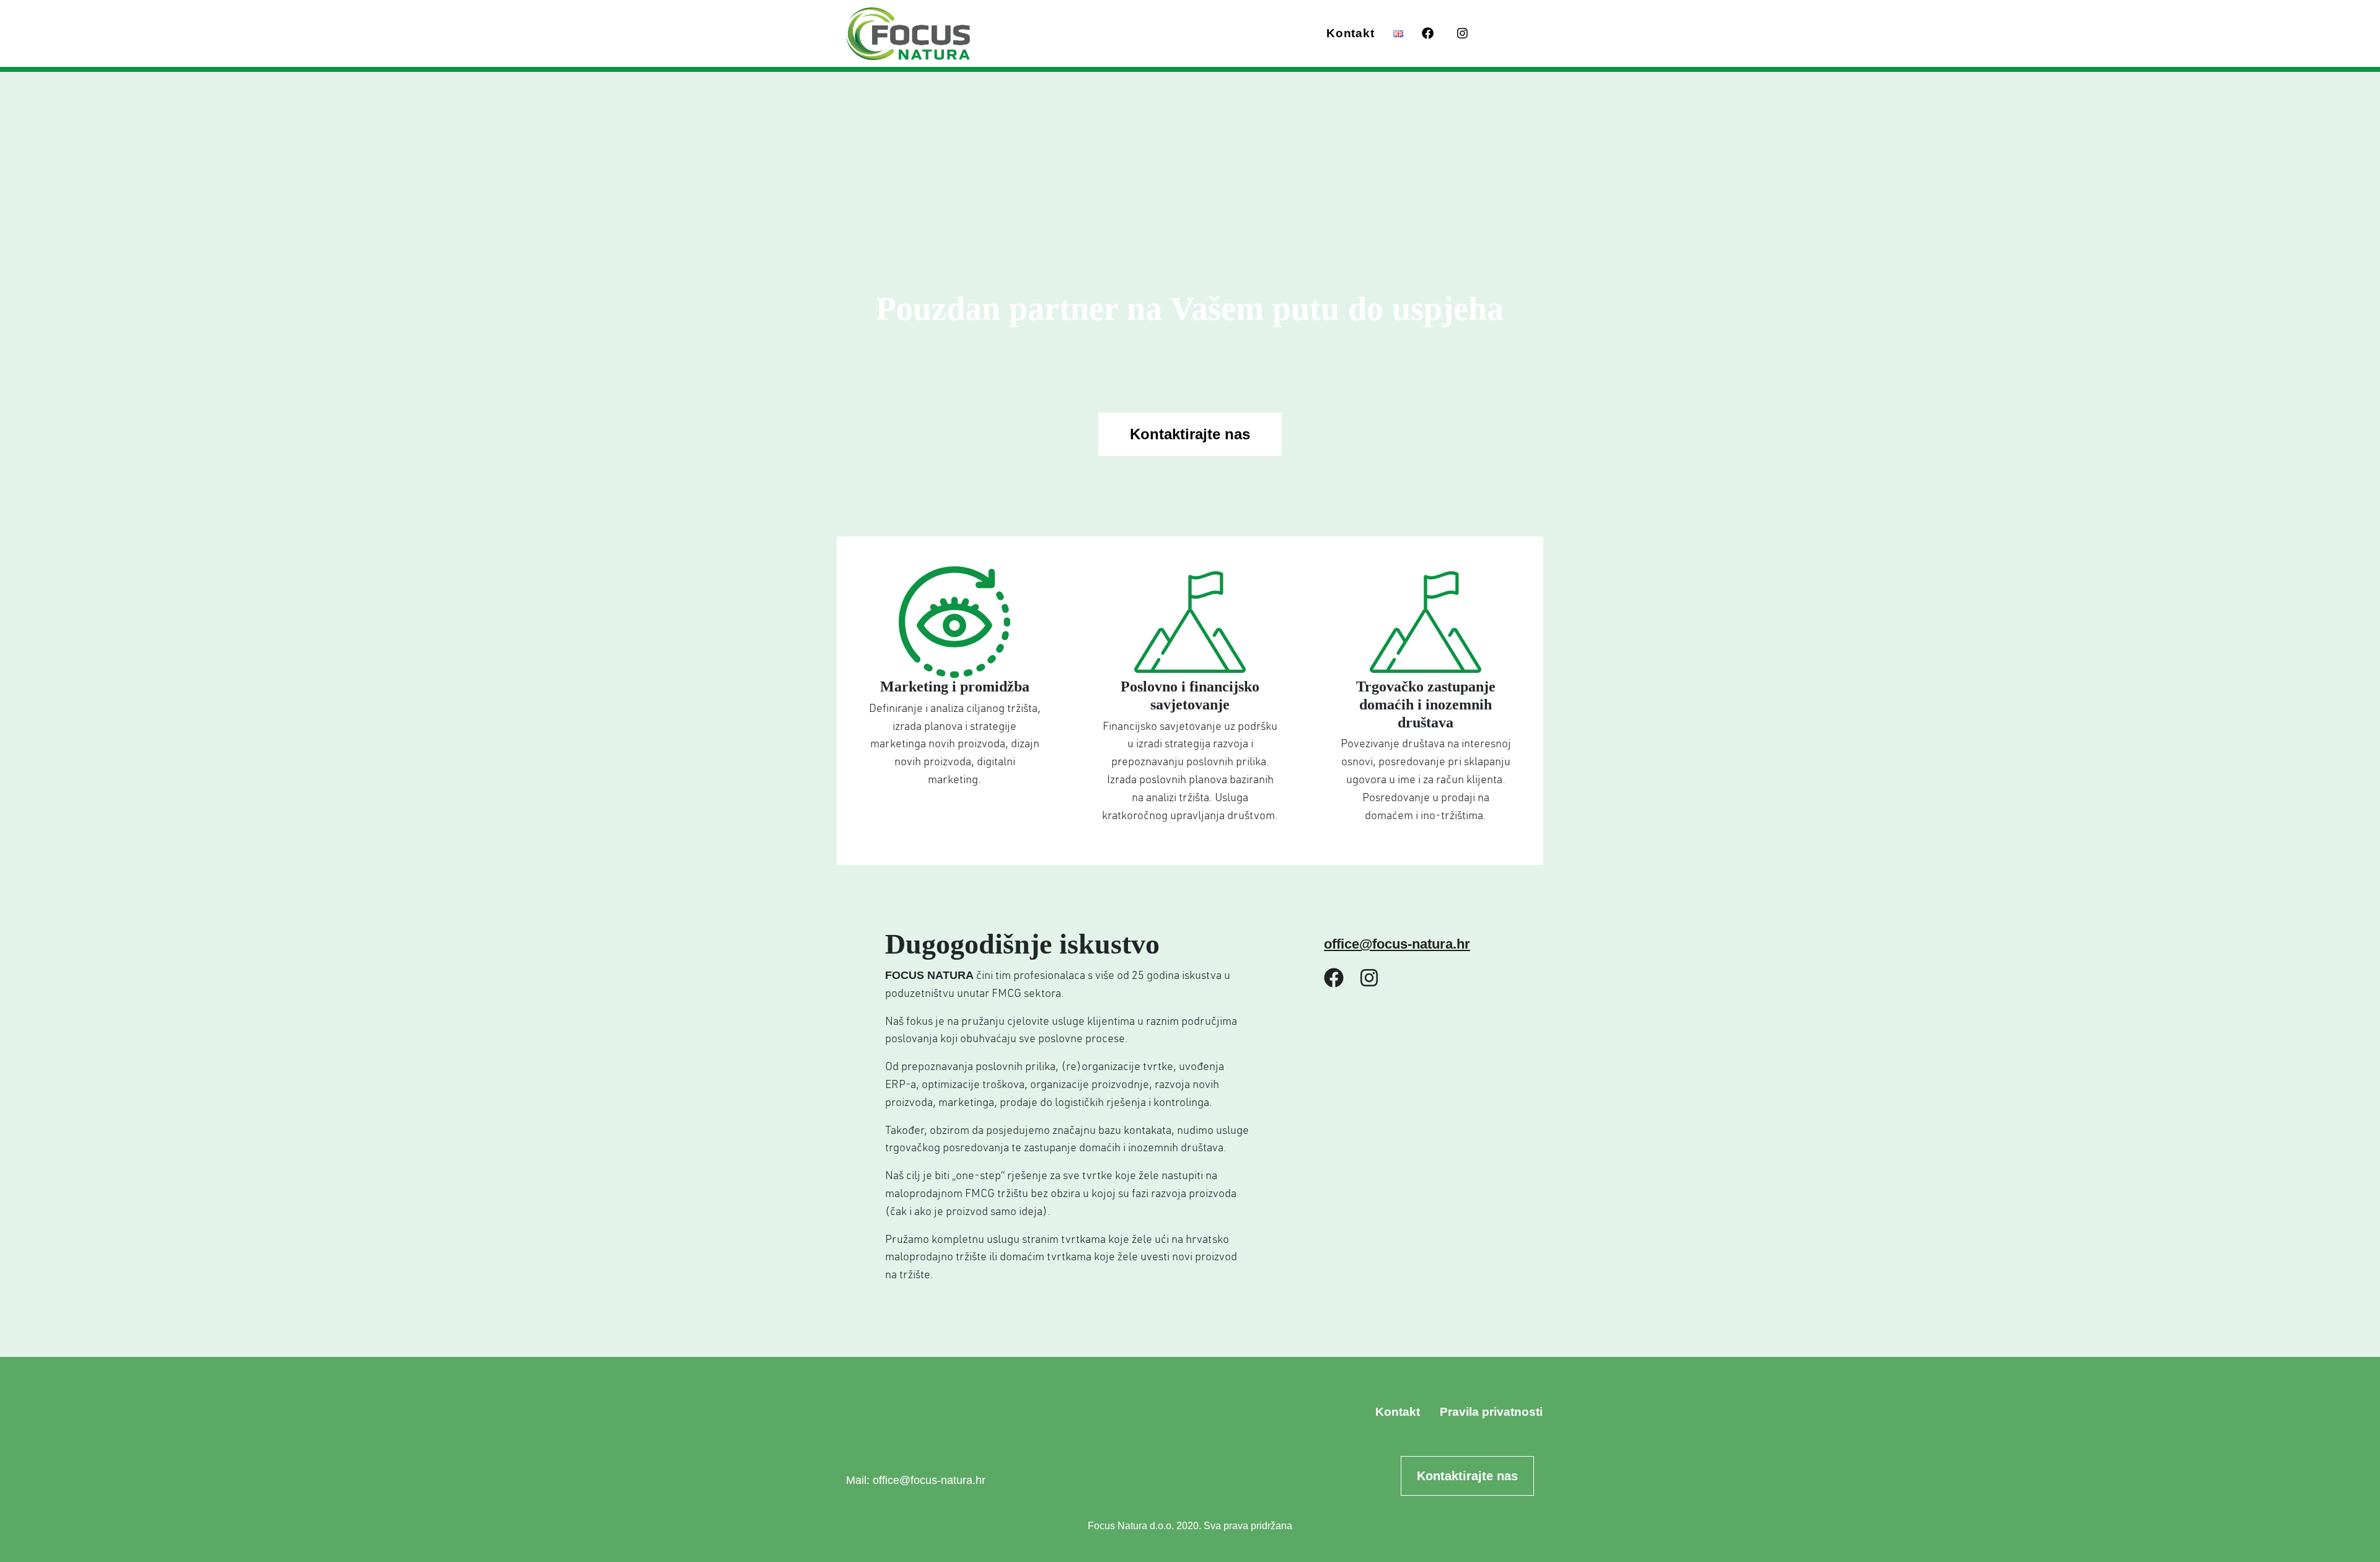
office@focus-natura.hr (1397, 944)
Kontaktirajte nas (1190, 434)
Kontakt (1350, 33)
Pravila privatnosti (1491, 1412)
